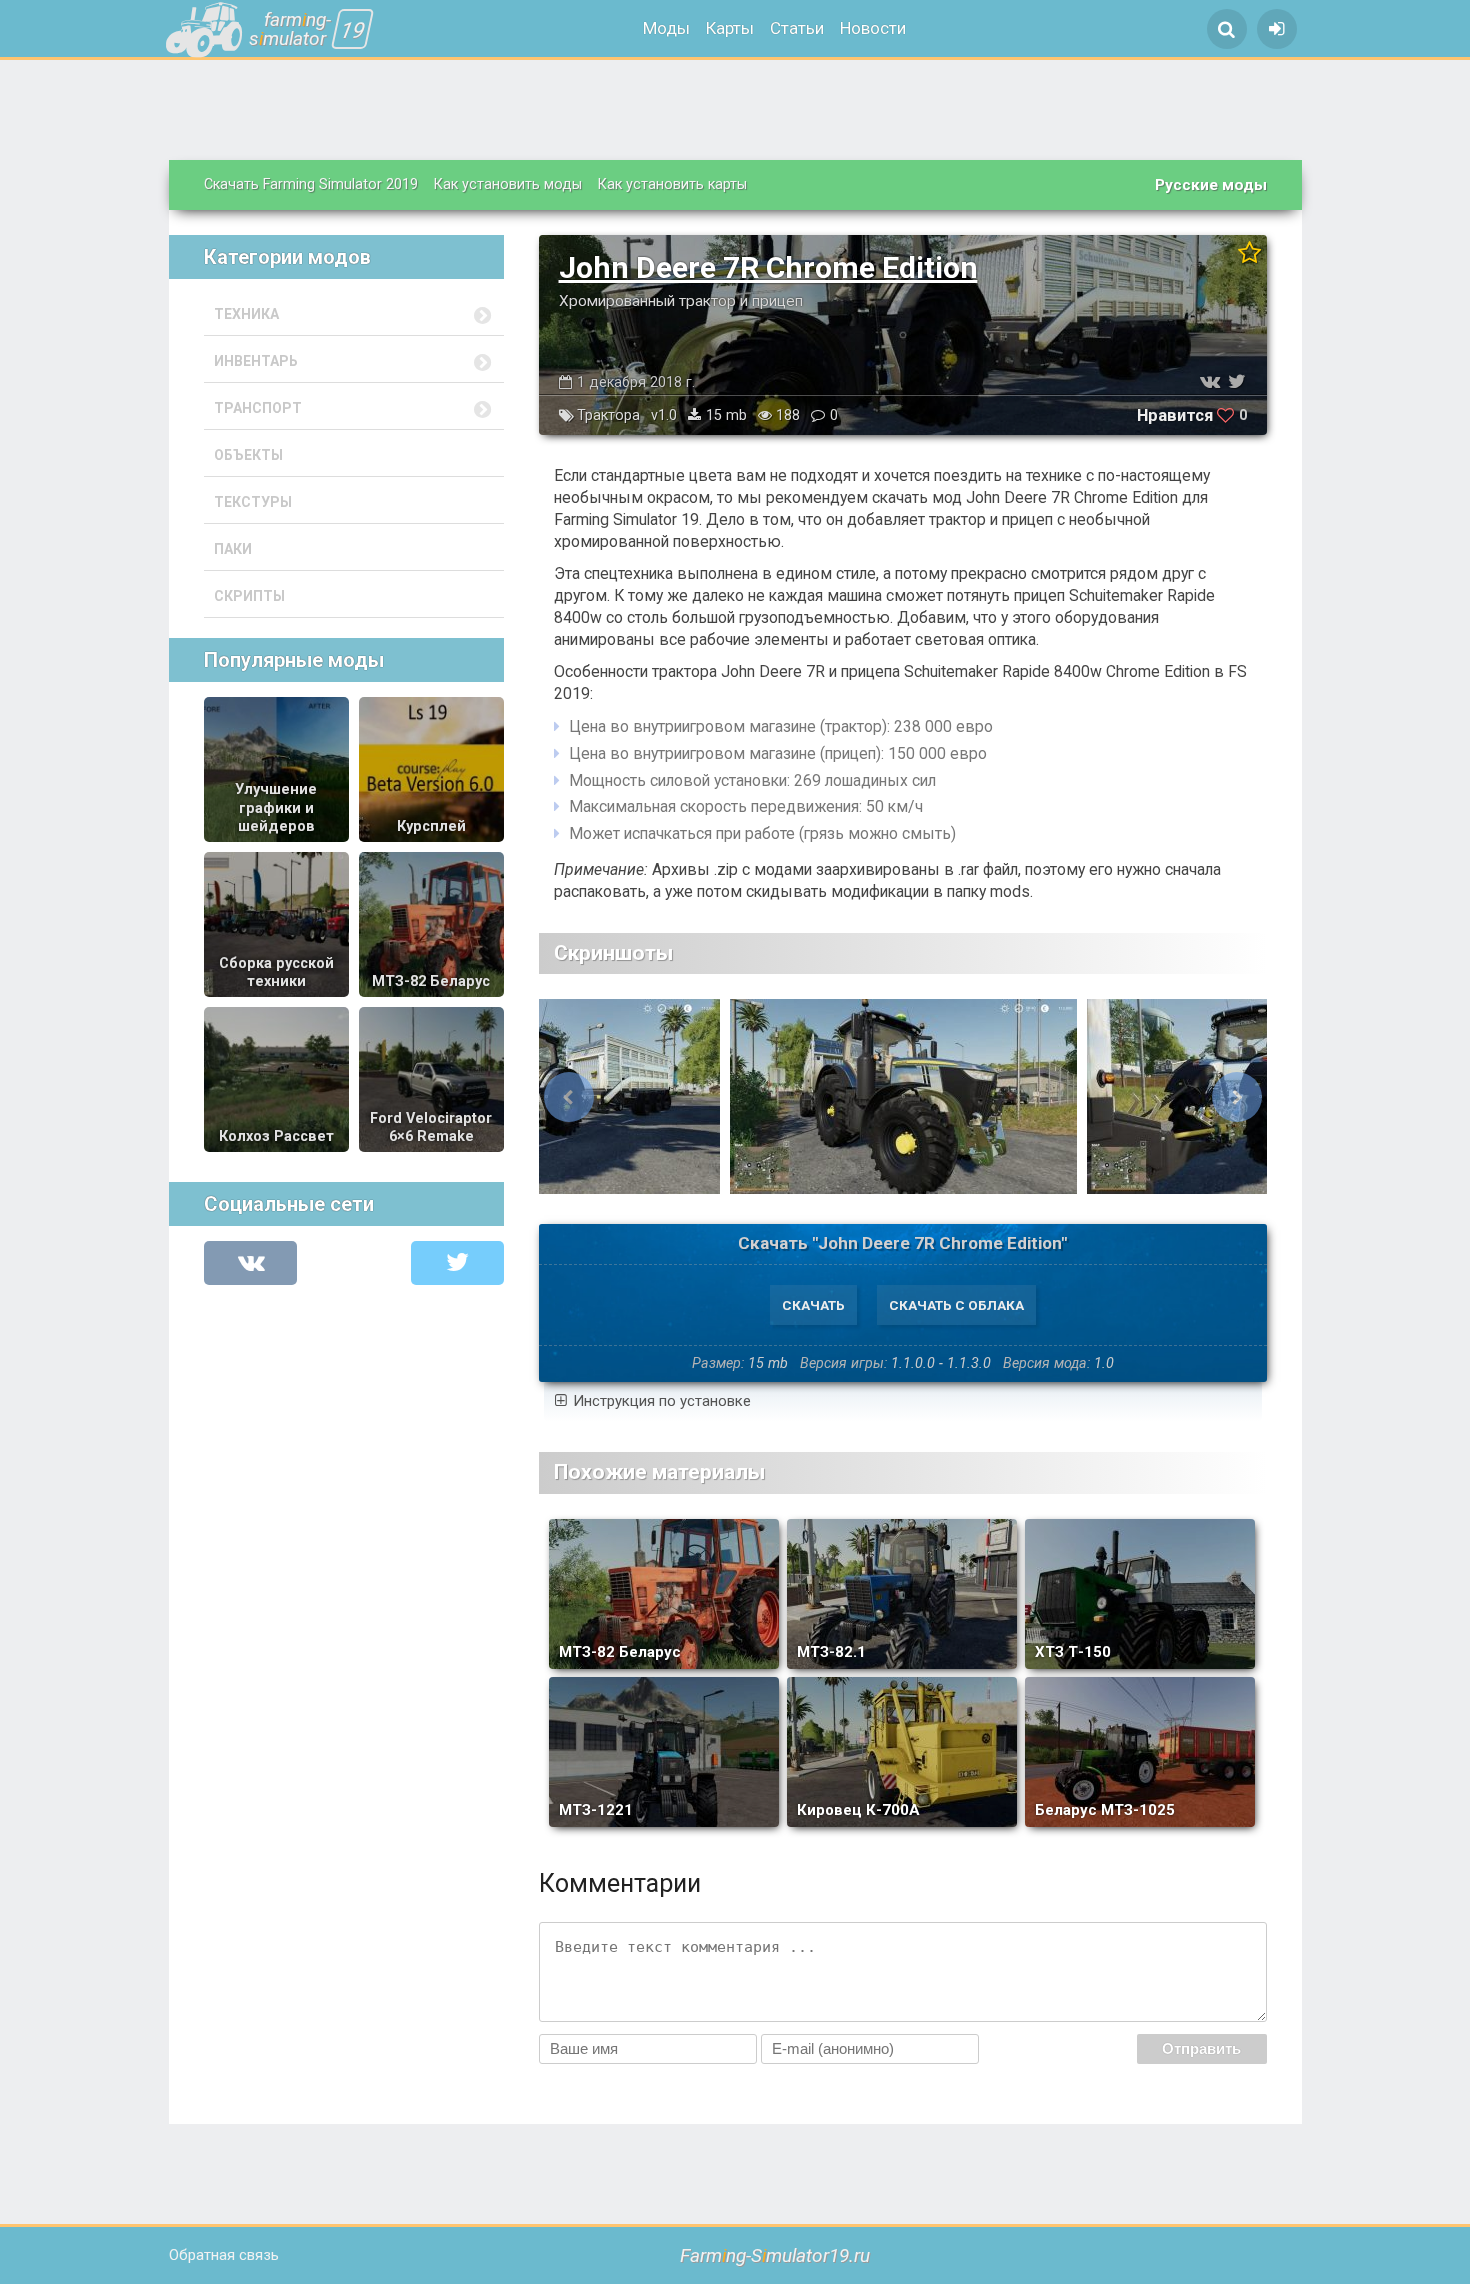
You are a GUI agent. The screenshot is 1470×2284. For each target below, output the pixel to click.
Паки (233, 549)
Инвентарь (256, 361)
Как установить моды (508, 184)
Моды (666, 28)
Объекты (248, 455)
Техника (246, 314)
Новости (873, 28)
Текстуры (253, 502)
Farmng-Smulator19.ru (775, 2255)
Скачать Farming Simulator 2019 (311, 184)
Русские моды (1211, 185)
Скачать (813, 1305)
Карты (730, 28)
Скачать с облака (956, 1305)
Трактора (608, 415)
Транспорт (258, 408)
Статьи (797, 28)
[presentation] (569, 1097)
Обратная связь (224, 2255)
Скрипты (249, 596)
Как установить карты (672, 184)
